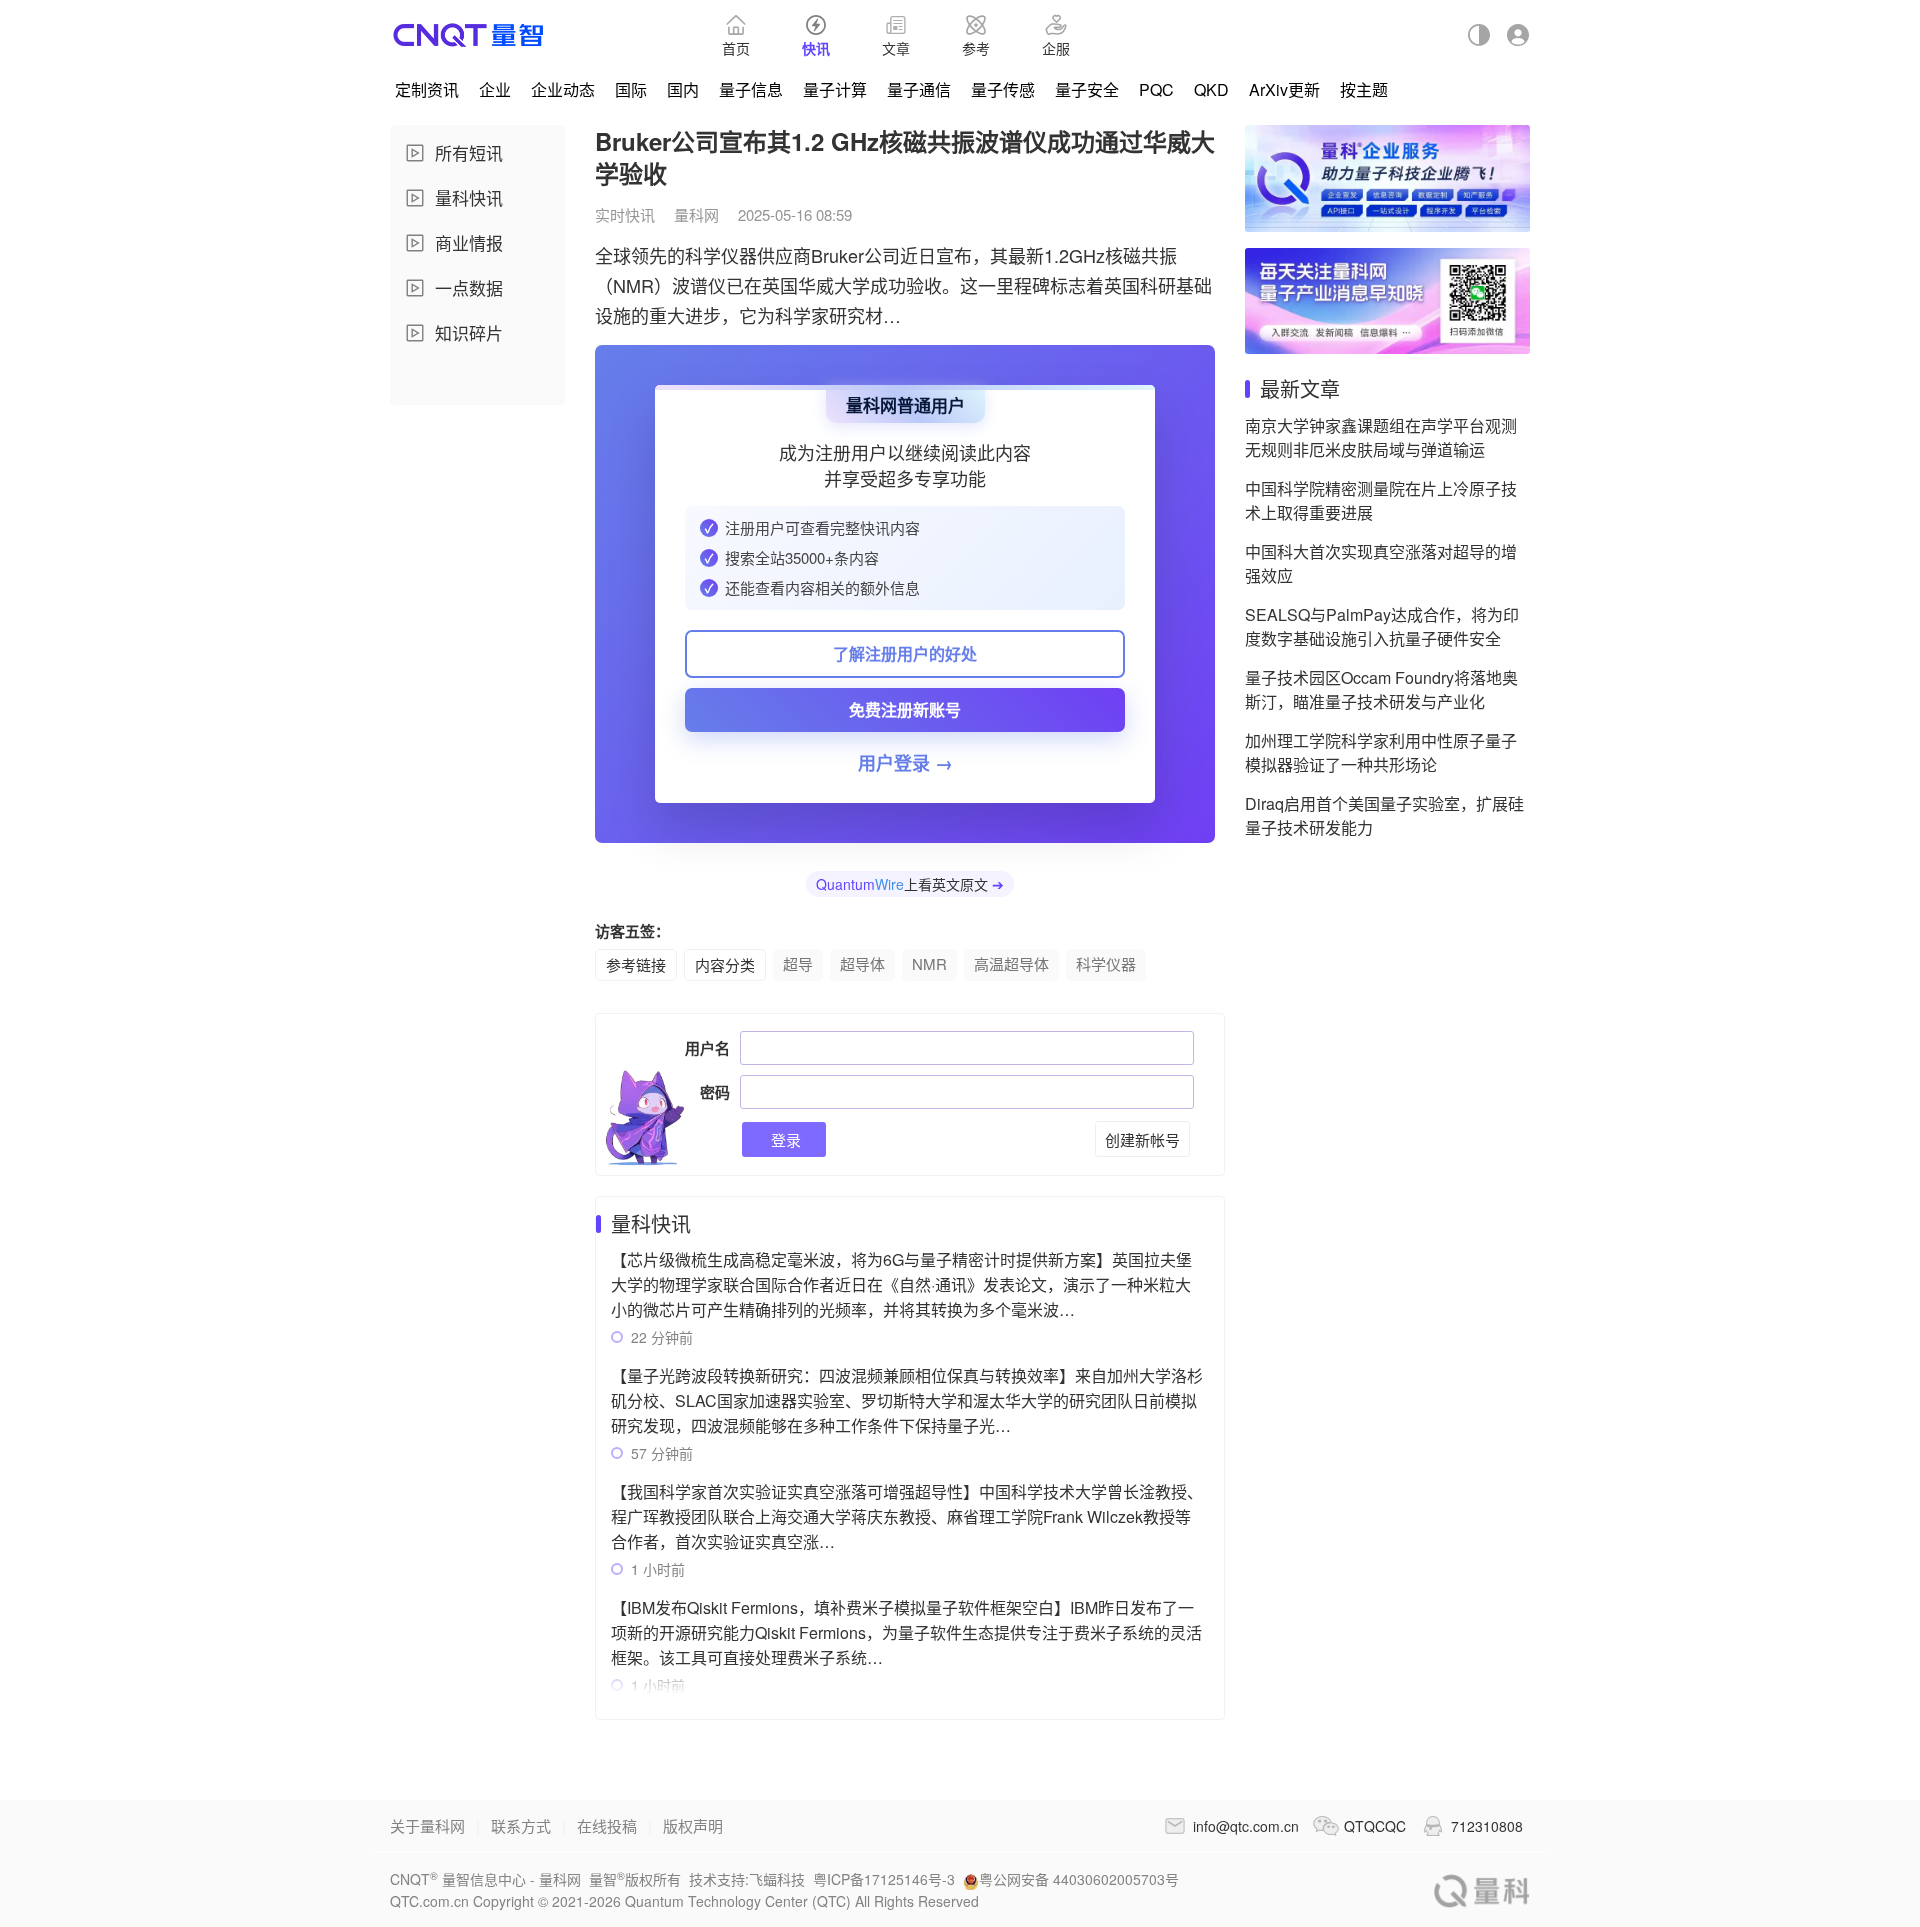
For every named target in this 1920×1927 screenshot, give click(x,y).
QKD (1211, 89)
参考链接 (636, 964)
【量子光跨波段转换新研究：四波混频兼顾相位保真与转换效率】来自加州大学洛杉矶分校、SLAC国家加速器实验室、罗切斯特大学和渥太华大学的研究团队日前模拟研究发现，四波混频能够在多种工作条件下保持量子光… (907, 1400)
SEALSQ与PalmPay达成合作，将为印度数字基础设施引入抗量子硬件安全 (1382, 626)
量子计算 (835, 89)
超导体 (862, 963)
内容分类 (725, 964)
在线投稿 (607, 1825)
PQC (1156, 89)
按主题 (1364, 89)
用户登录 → (905, 763)
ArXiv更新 (1284, 89)
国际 (631, 89)
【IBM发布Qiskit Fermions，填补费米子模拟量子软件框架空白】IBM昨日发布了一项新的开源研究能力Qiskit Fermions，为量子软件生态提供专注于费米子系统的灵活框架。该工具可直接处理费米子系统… (906, 1632)
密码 (715, 1092)
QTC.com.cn (1482, 1890)
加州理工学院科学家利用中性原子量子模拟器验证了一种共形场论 (1381, 752)
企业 (495, 89)
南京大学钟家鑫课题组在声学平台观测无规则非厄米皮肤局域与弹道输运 (1381, 437)
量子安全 (1087, 89)
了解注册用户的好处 (905, 653)
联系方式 (521, 1825)
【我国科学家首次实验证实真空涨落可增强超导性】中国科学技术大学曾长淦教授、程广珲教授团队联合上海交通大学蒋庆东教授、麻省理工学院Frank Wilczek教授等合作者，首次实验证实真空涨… (907, 1516)
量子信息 (751, 89)
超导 (798, 963)
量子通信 (919, 89)
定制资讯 (427, 89)
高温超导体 (1011, 963)
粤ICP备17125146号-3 (884, 1879)
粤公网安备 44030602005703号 (1079, 1879)
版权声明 (693, 1825)
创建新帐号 (1142, 1139)
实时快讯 (625, 214)
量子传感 (1003, 89)
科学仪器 (1106, 963)
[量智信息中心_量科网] (469, 35)
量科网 (696, 214)
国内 (683, 89)
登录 (784, 1139)
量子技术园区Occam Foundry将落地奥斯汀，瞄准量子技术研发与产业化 (1381, 689)
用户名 (707, 1048)
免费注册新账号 (905, 709)
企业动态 (563, 89)
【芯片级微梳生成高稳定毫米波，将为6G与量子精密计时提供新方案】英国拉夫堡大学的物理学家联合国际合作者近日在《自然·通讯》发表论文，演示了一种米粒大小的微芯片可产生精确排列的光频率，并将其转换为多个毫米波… (901, 1284)
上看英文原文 (910, 884)
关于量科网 (427, 1825)
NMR (929, 963)
